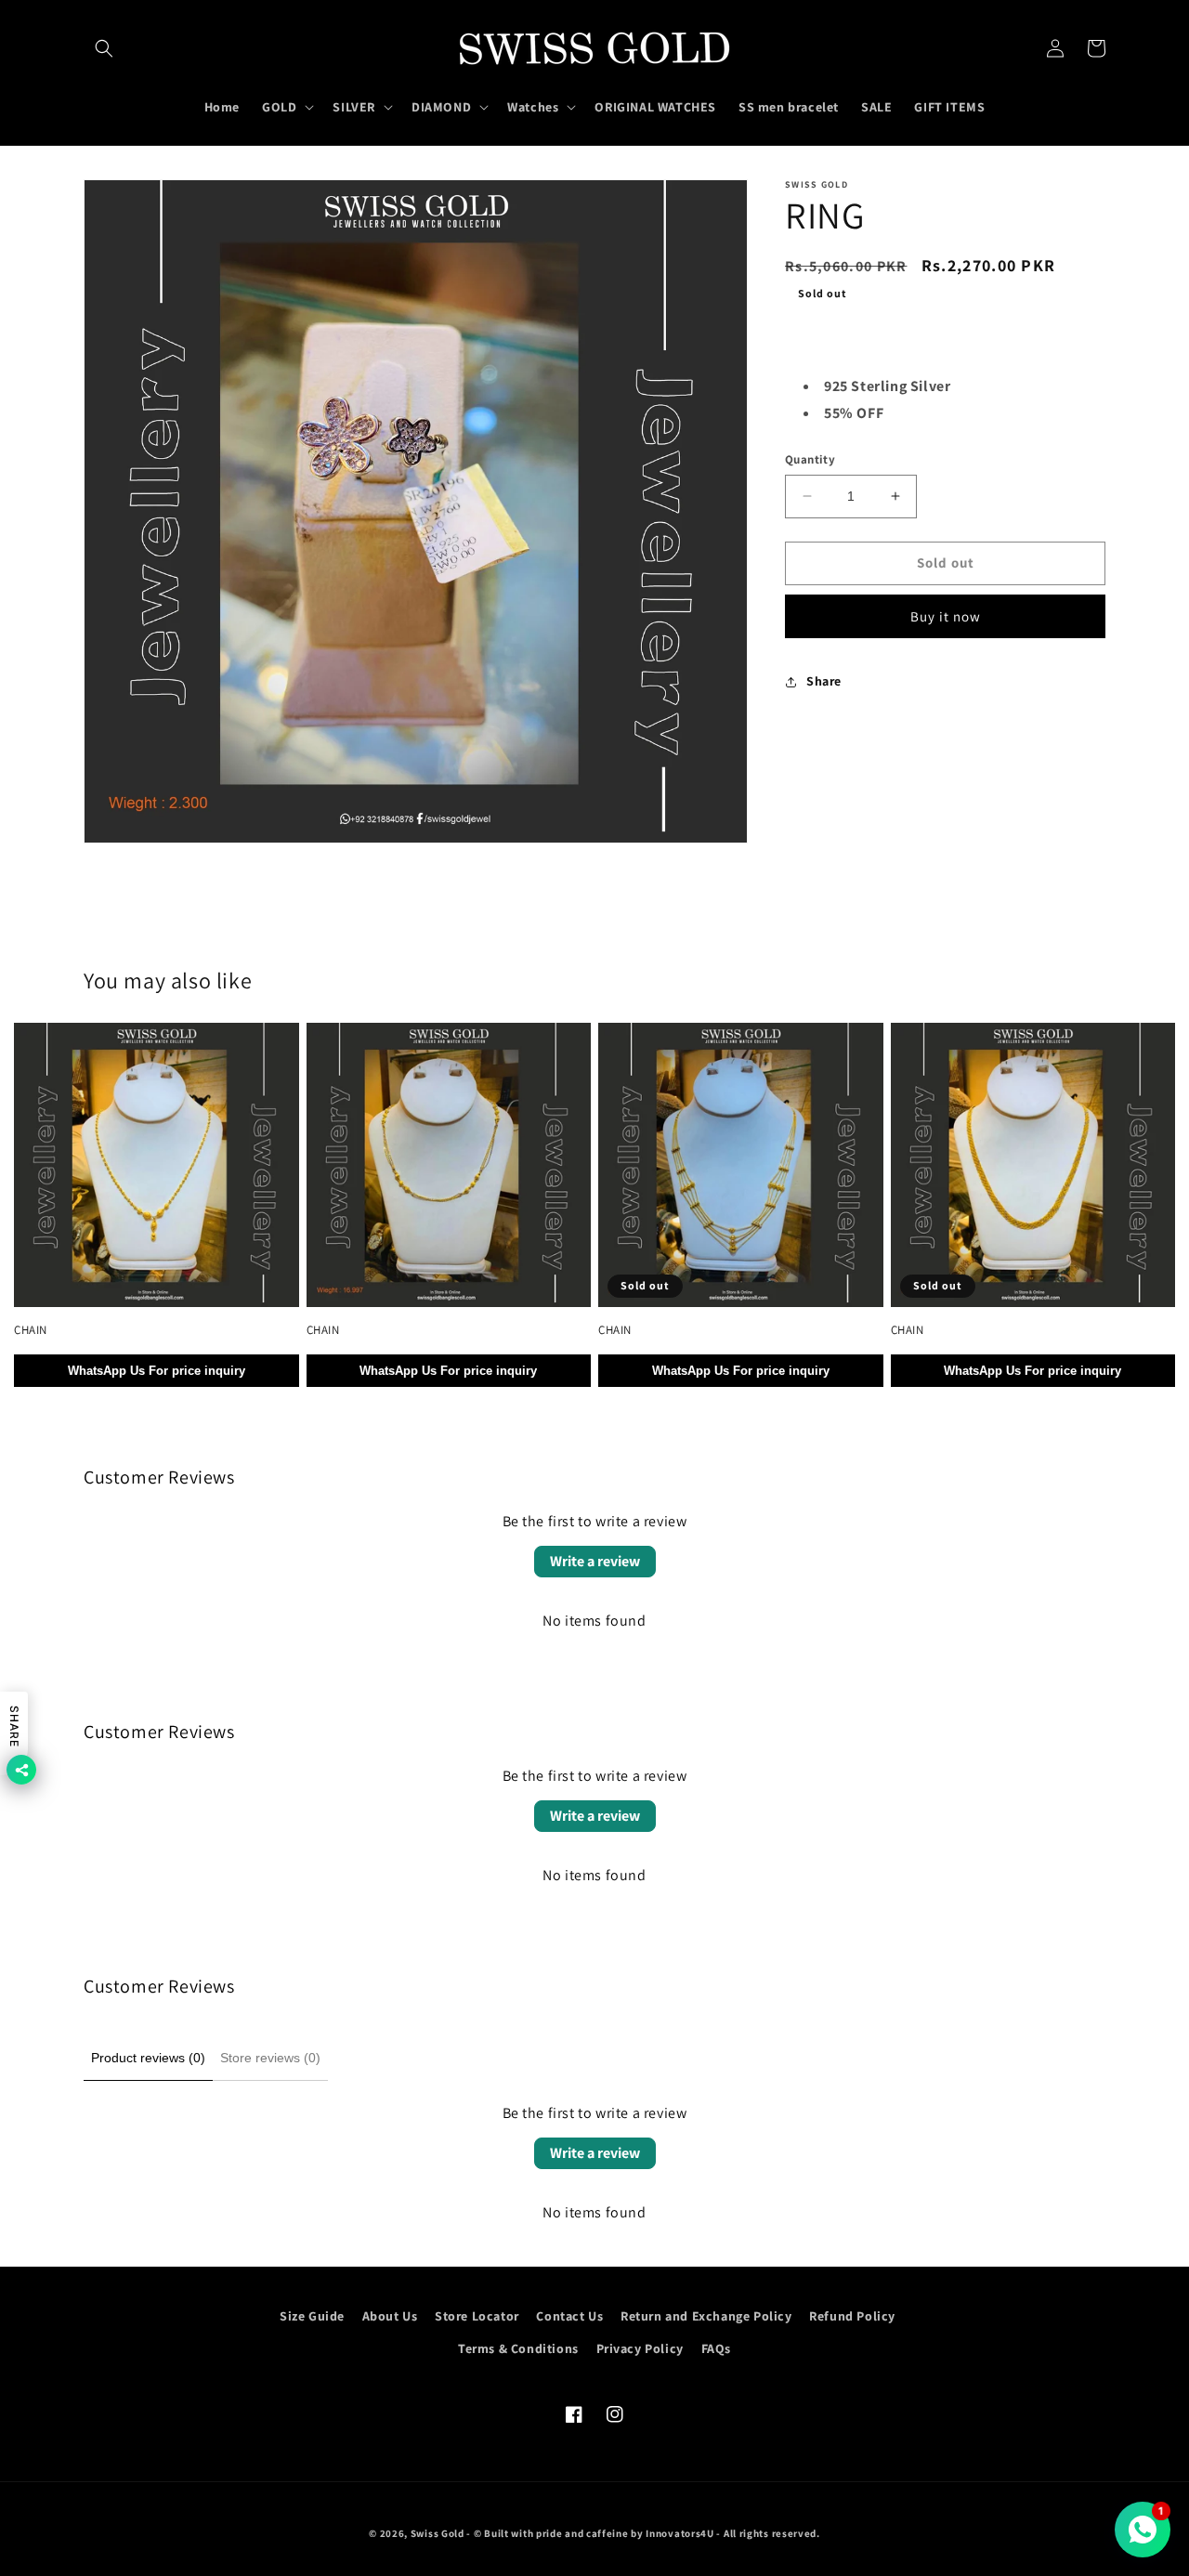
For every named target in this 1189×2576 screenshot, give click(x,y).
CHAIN (31, 1330)
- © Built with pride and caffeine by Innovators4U (590, 2533)
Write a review (595, 1561)
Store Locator (477, 2316)
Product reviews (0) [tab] (148, 2058)
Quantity (810, 459)
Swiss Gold (438, 2533)
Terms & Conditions (518, 2348)
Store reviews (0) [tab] (270, 2058)
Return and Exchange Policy (706, 2316)
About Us (390, 2316)
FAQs (716, 2348)
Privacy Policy (640, 2348)
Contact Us (569, 2316)
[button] (104, 48)
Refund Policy (852, 2316)
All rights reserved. (772, 2533)
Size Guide (312, 2316)
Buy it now (946, 616)
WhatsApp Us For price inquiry (157, 1371)
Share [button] (824, 681)
